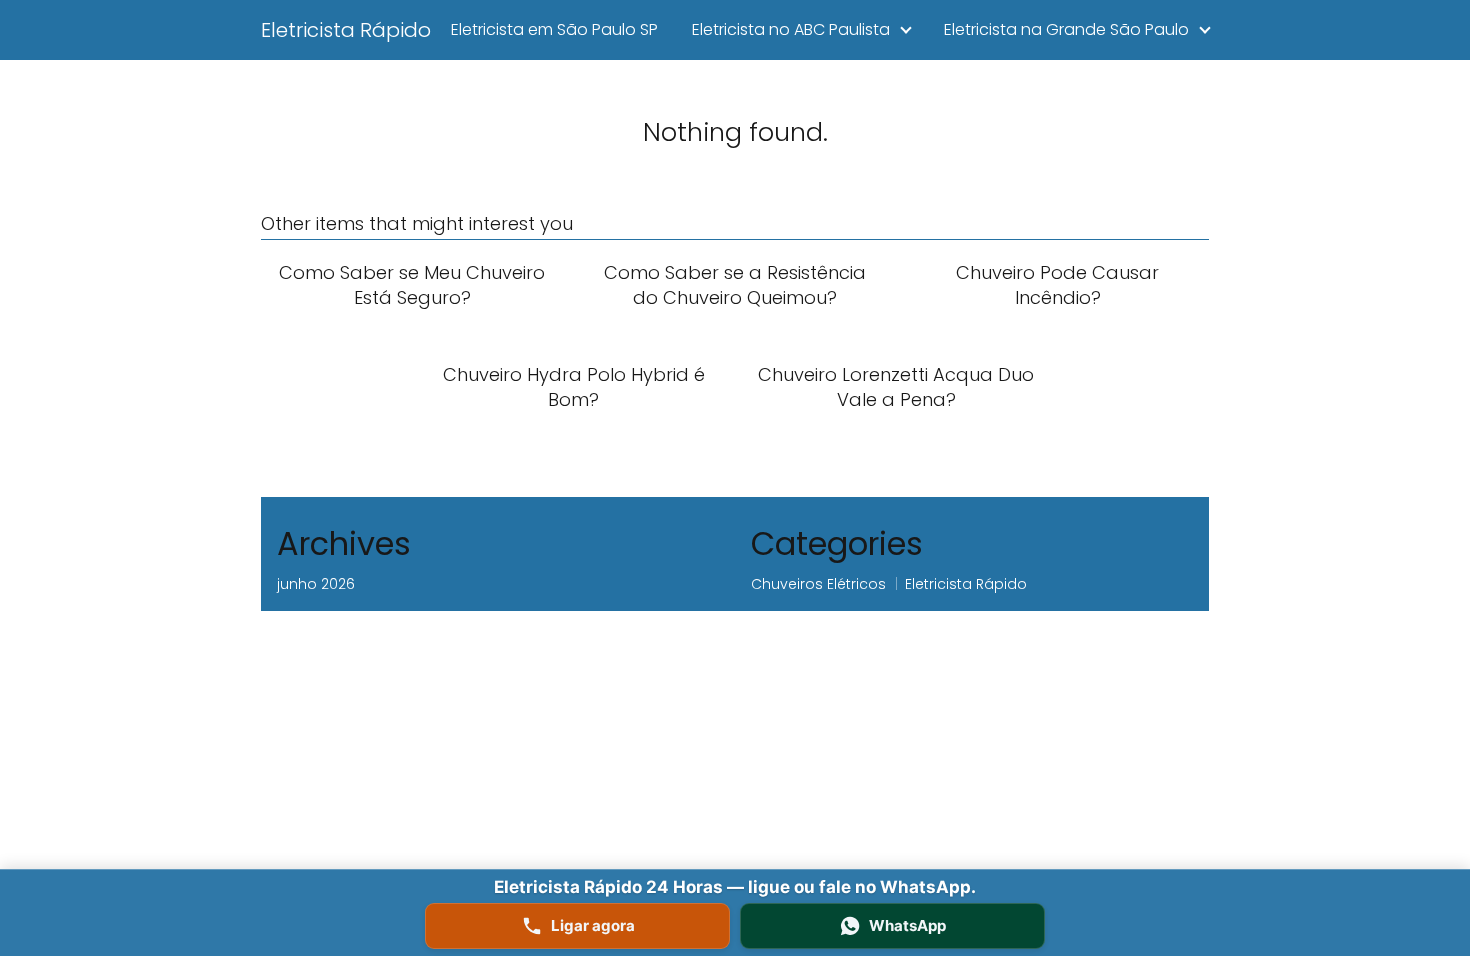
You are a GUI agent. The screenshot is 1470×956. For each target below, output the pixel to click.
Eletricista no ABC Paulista (791, 29)
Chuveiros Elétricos (818, 584)
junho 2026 (316, 584)
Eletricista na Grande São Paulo (1066, 29)
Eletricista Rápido (346, 30)
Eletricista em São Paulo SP (554, 29)
